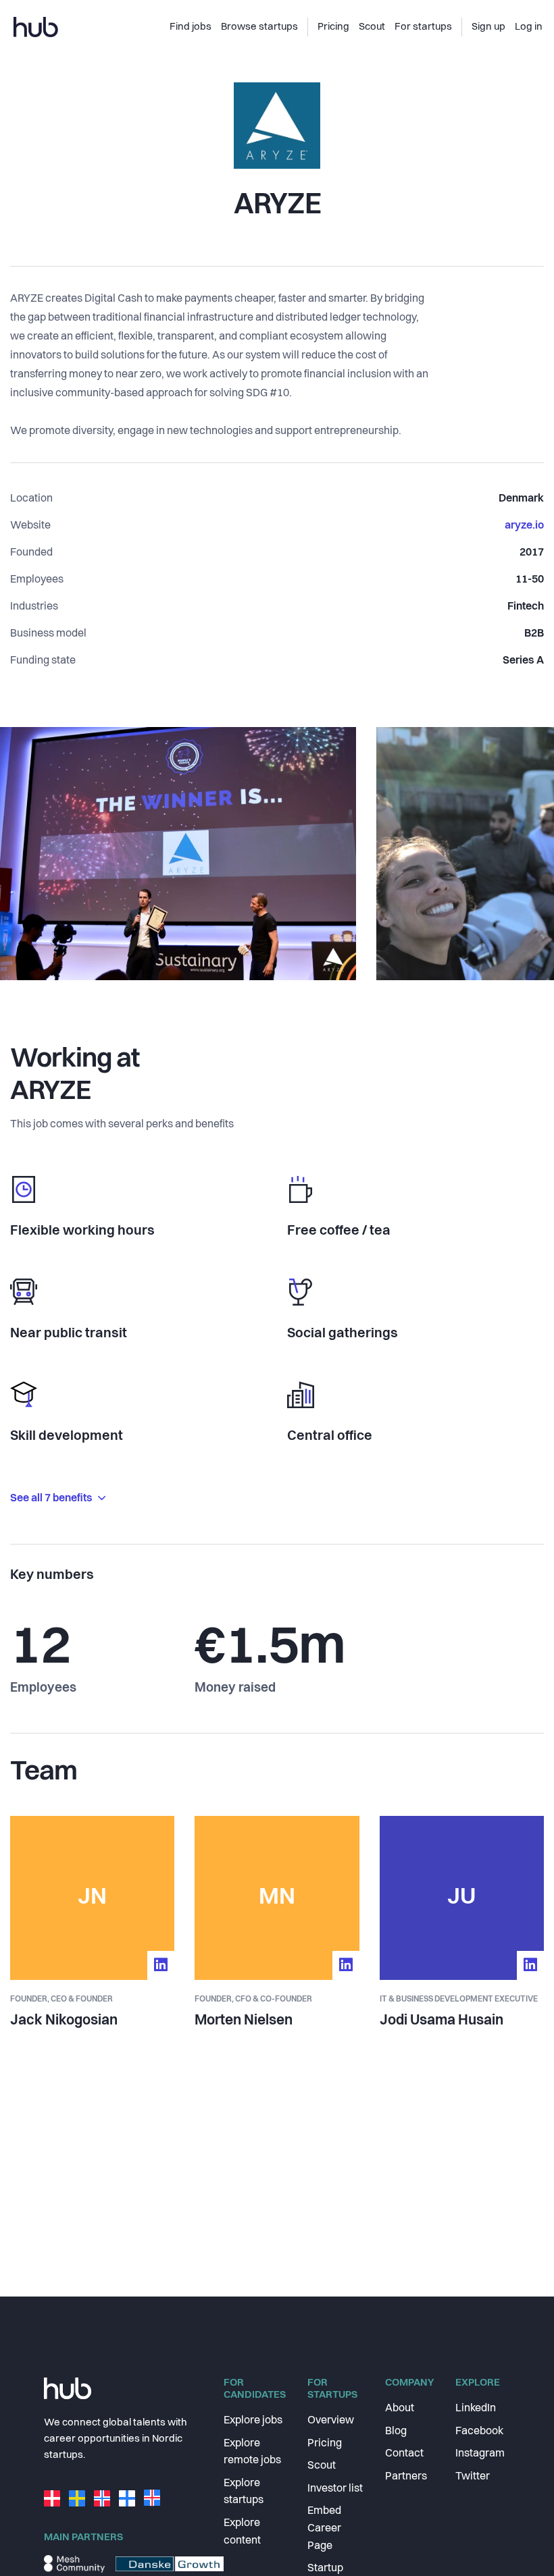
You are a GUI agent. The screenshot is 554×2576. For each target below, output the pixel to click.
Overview (331, 2421)
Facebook (479, 2432)
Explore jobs (253, 2421)
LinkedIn (476, 2409)
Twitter (473, 2477)
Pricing (325, 2444)
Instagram (480, 2454)
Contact (404, 2454)
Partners (406, 2477)
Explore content (242, 2532)
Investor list (335, 2489)
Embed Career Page (324, 2528)
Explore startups (244, 2492)
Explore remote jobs (252, 2452)
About (400, 2409)
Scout (322, 2466)
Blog (396, 2432)
